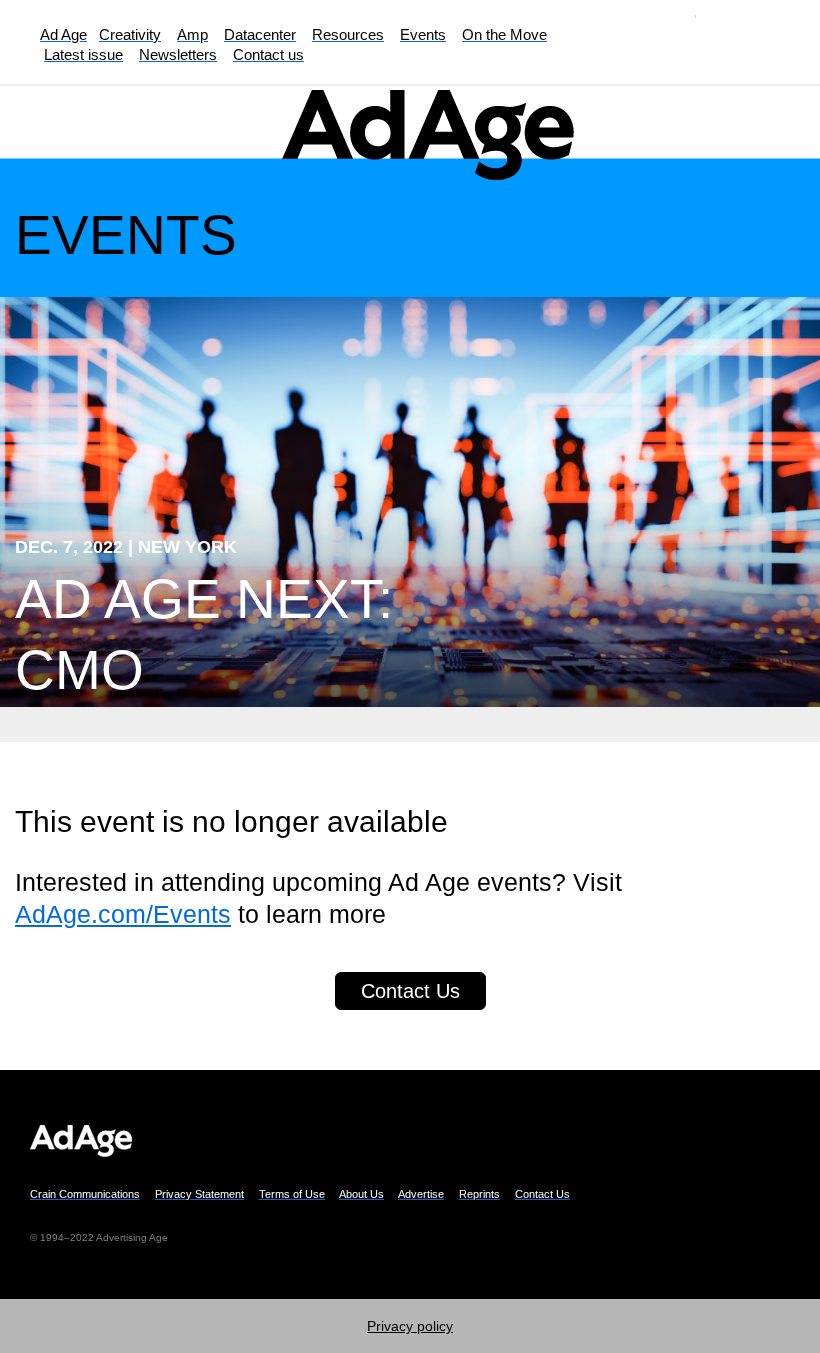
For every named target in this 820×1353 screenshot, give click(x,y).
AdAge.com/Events (123, 914)
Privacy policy (410, 1326)
